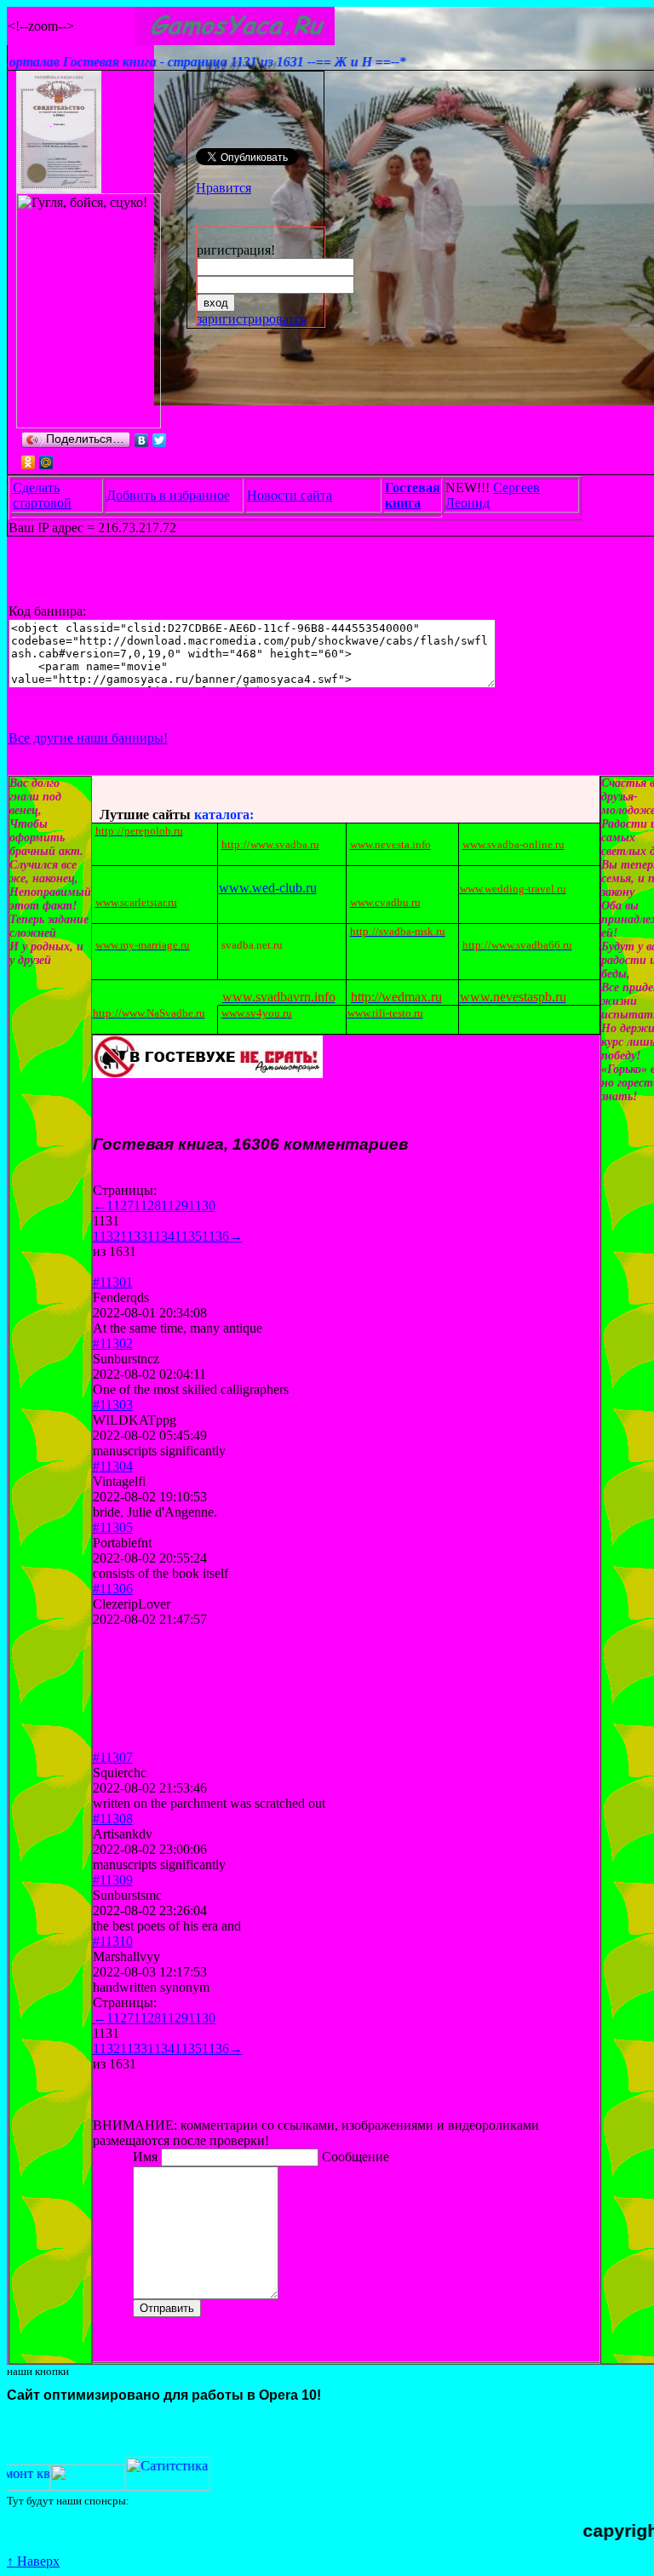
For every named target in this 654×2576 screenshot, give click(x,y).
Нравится (224, 188)
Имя (147, 2157)
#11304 (113, 1466)
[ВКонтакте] (142, 440)
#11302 (113, 1343)
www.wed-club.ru (268, 888)
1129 (175, 1205)
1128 (147, 1205)
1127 (120, 1205)
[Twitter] (160, 440)
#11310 (113, 1941)
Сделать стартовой (42, 495)
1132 (106, 1236)
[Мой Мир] (46, 462)
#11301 (113, 1282)
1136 (215, 1236)
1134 (161, 1236)
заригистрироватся (252, 319)
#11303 (113, 1405)
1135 (188, 1236)
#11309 (113, 1880)
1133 (134, 1236)
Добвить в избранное (168, 495)
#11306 (113, 1589)
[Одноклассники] (29, 462)
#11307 (113, 1757)
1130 (202, 1205)
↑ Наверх (33, 2561)
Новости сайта (290, 495)
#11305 (113, 1527)
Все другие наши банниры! (88, 738)
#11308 (113, 1819)
